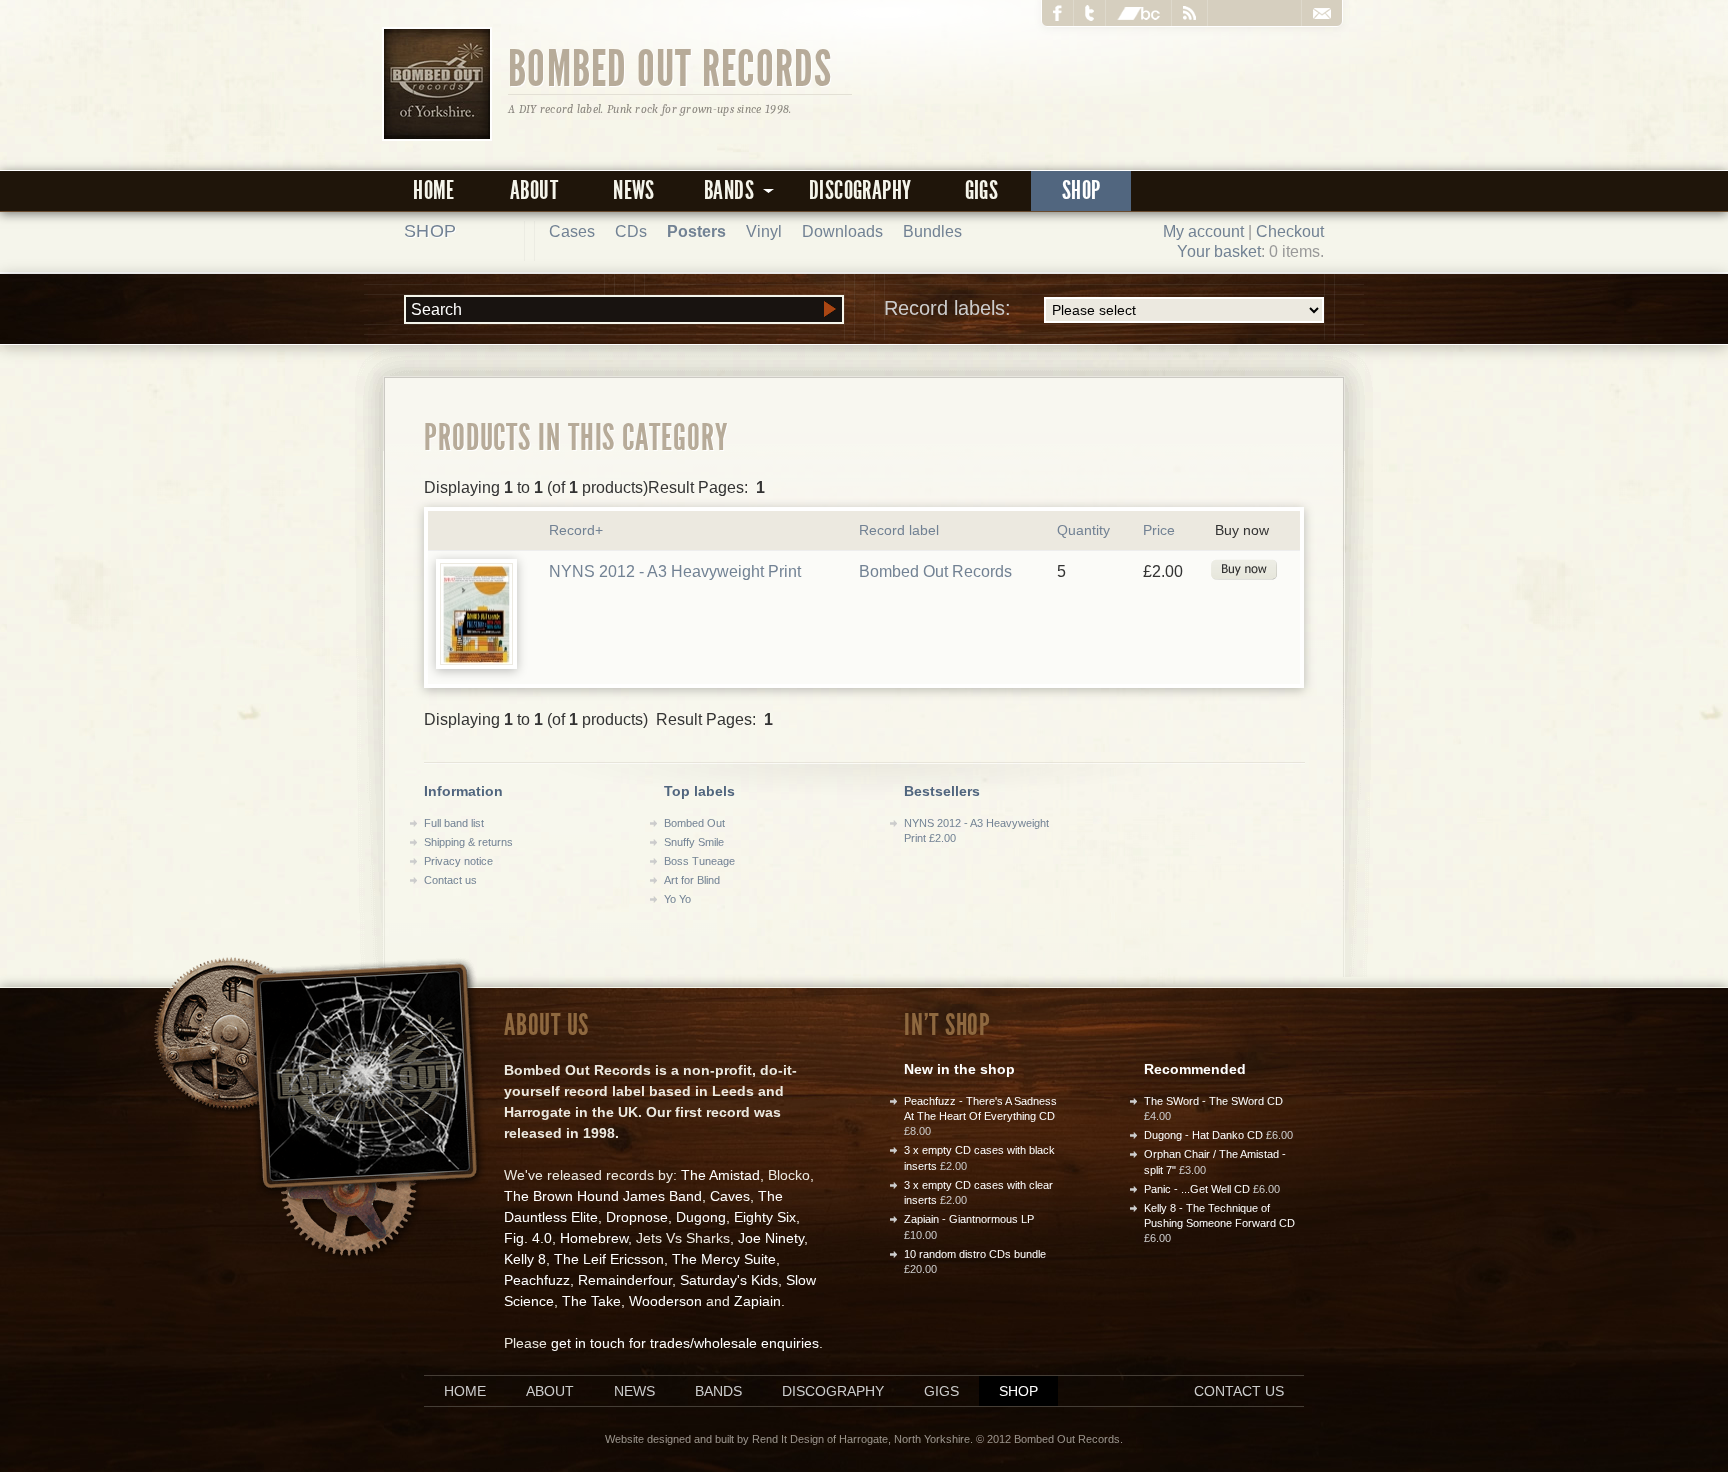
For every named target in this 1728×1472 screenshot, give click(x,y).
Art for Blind (692, 880)
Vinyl (764, 231)
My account (1203, 231)
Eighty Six (765, 1217)
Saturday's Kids (729, 1280)
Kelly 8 (525, 1259)
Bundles (932, 231)
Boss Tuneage (699, 861)
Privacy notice (458, 861)
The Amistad (720, 1175)
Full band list (454, 823)
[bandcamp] (1139, 13)
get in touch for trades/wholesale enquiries (685, 1343)
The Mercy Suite (724, 1259)
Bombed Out (694, 823)
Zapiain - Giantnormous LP (969, 1219)
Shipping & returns (468, 842)
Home (434, 190)
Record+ (576, 530)
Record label (899, 530)
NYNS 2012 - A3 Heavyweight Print (675, 571)
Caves (730, 1196)
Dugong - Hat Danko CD (1203, 1135)
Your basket (1219, 251)
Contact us (450, 880)
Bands (718, 1391)
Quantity (1083, 530)
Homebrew (594, 1238)
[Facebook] (1058, 13)
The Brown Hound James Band (603, 1196)
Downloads (842, 231)
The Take (591, 1301)
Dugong (701, 1217)
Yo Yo (677, 899)
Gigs (982, 190)
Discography (860, 190)
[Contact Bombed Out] (1321, 13)
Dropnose (637, 1217)
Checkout (1290, 231)
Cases (572, 231)
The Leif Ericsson (609, 1259)
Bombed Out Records (670, 67)
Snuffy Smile (694, 842)
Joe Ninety (771, 1238)
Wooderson (665, 1301)
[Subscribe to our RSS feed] (1190, 13)
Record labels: (947, 308)
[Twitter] (1090, 13)
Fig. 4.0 (528, 1238)
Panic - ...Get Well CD (1197, 1189)
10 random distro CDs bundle (975, 1254)
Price (1159, 530)
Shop (1081, 190)
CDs (631, 231)
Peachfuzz (537, 1280)
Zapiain (757, 1301)
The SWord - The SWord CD (1213, 1101)
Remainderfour (625, 1280)
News (634, 190)
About (534, 190)
